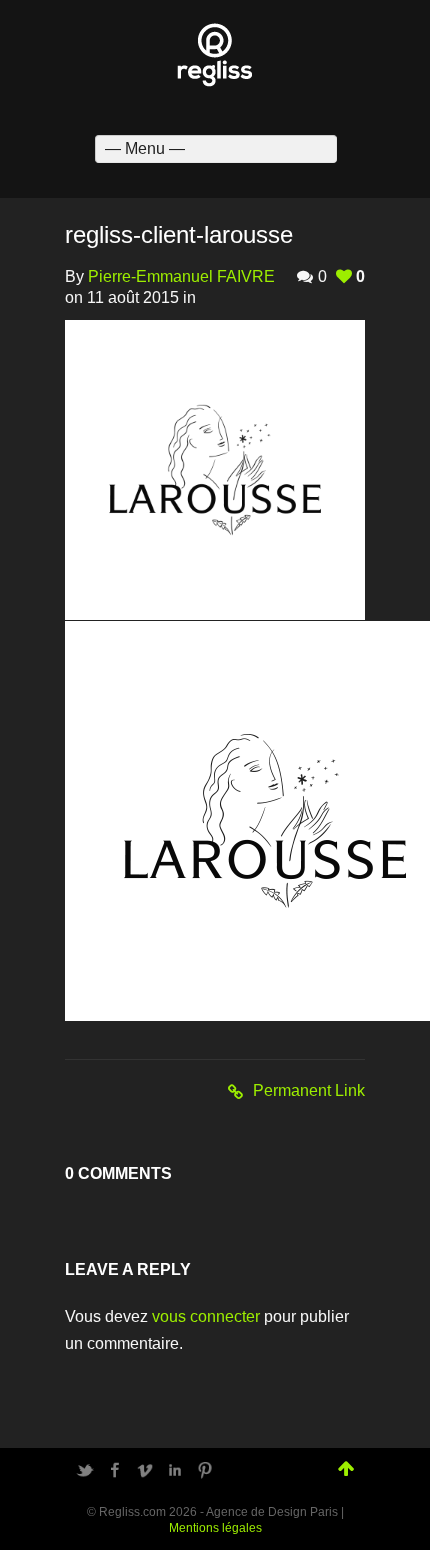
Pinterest (205, 1470)
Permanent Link (309, 1090)
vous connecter (206, 1316)
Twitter (85, 1470)
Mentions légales (215, 1528)
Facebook (115, 1470)
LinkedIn (175, 1470)
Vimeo (145, 1470)
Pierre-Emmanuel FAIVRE (181, 276)
